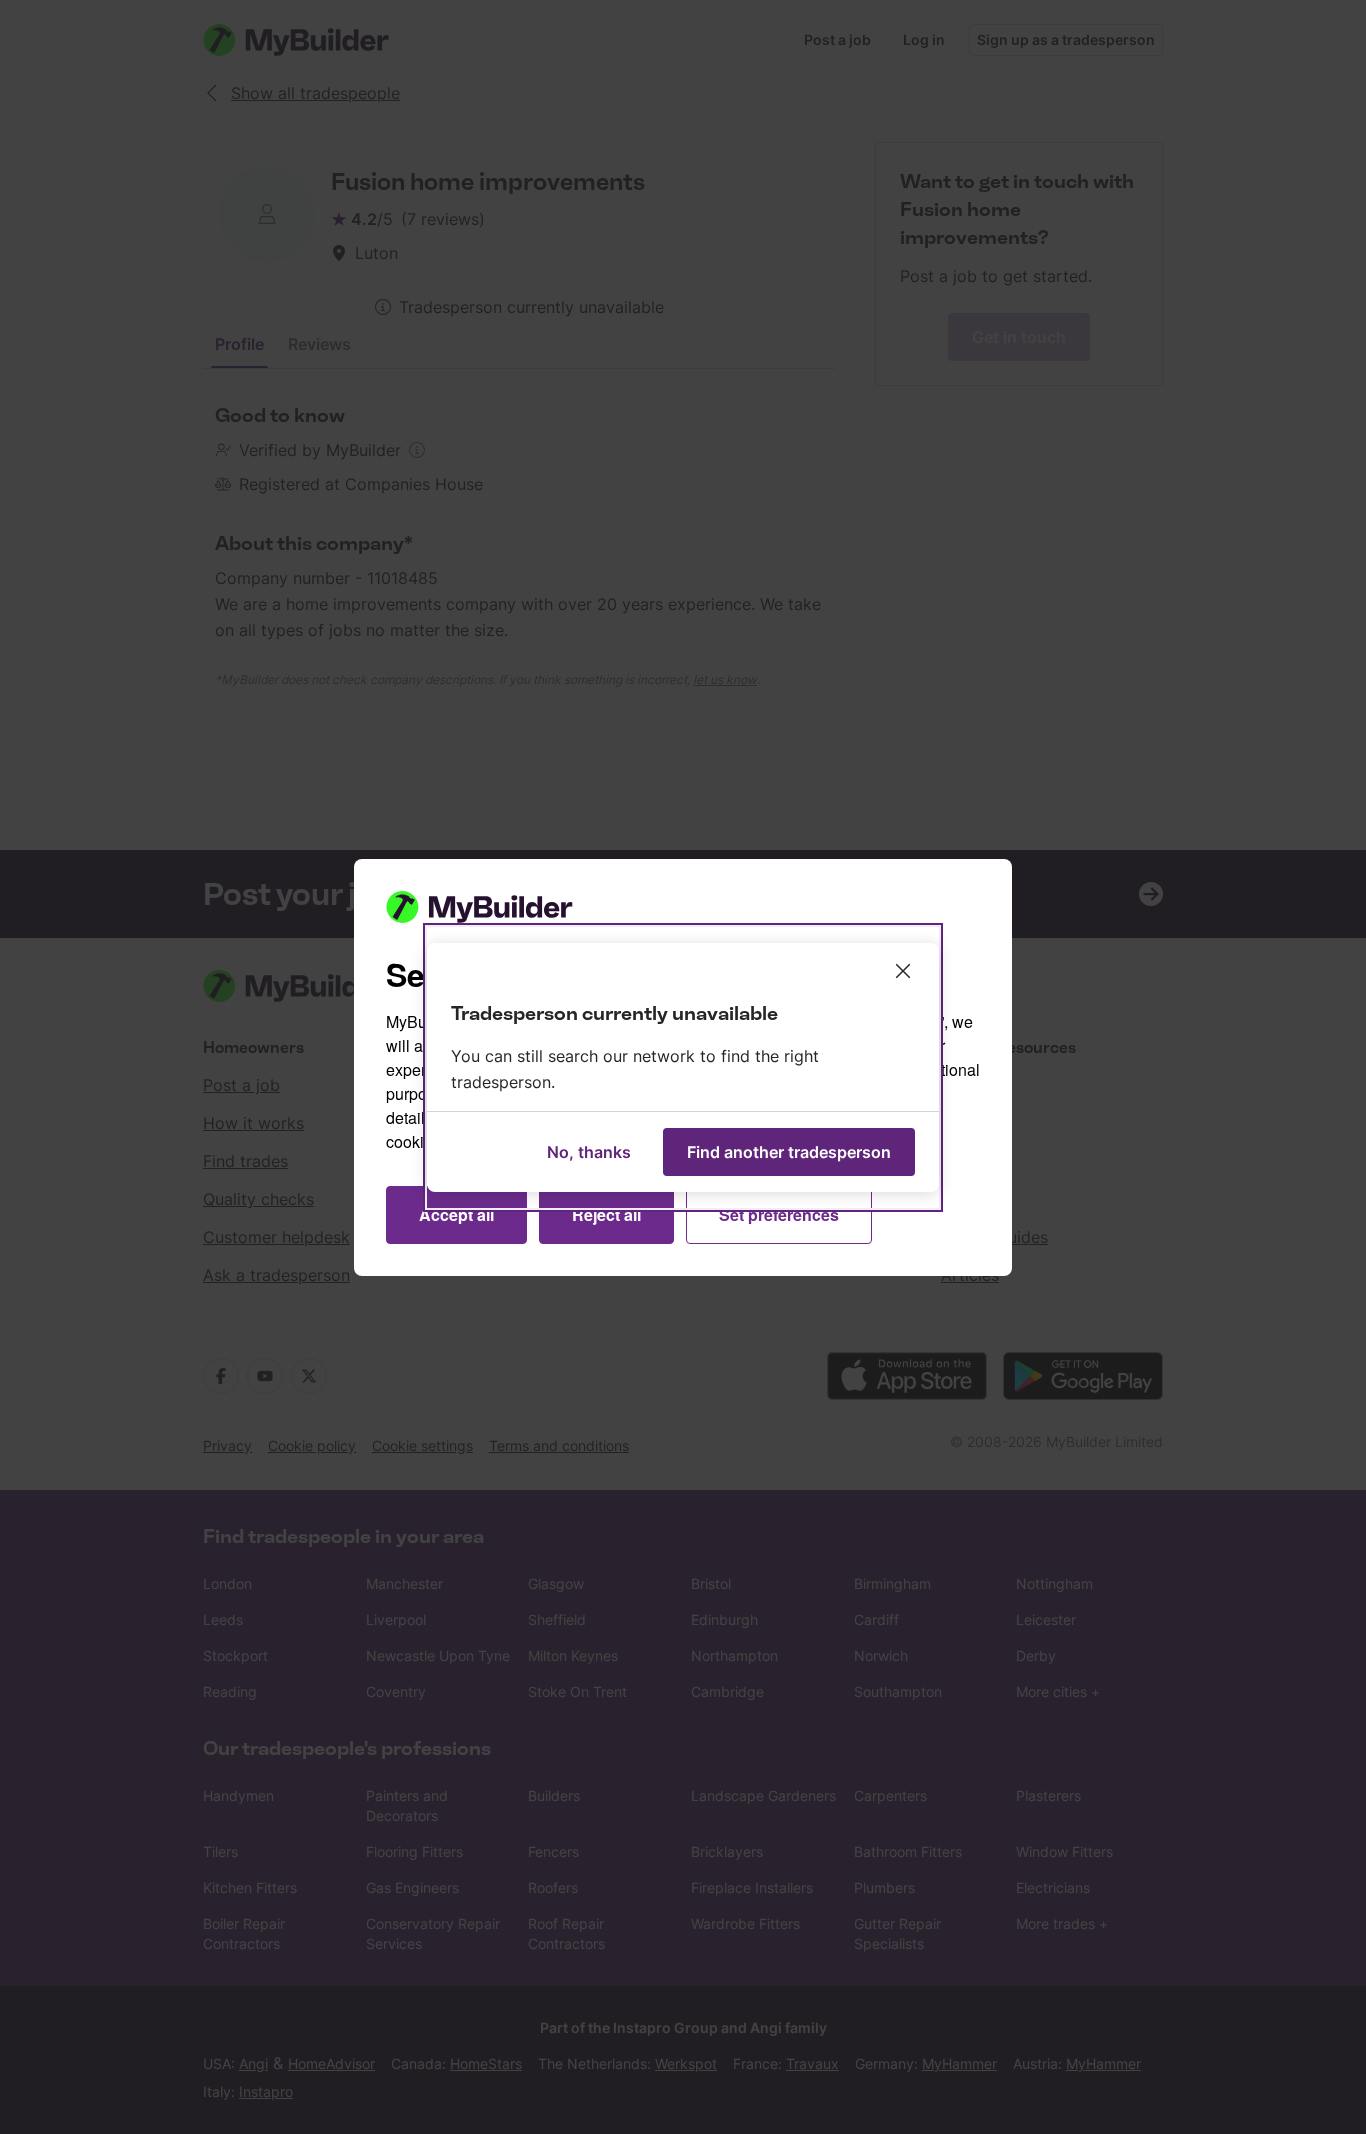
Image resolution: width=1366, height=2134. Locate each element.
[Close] (903, 971)
